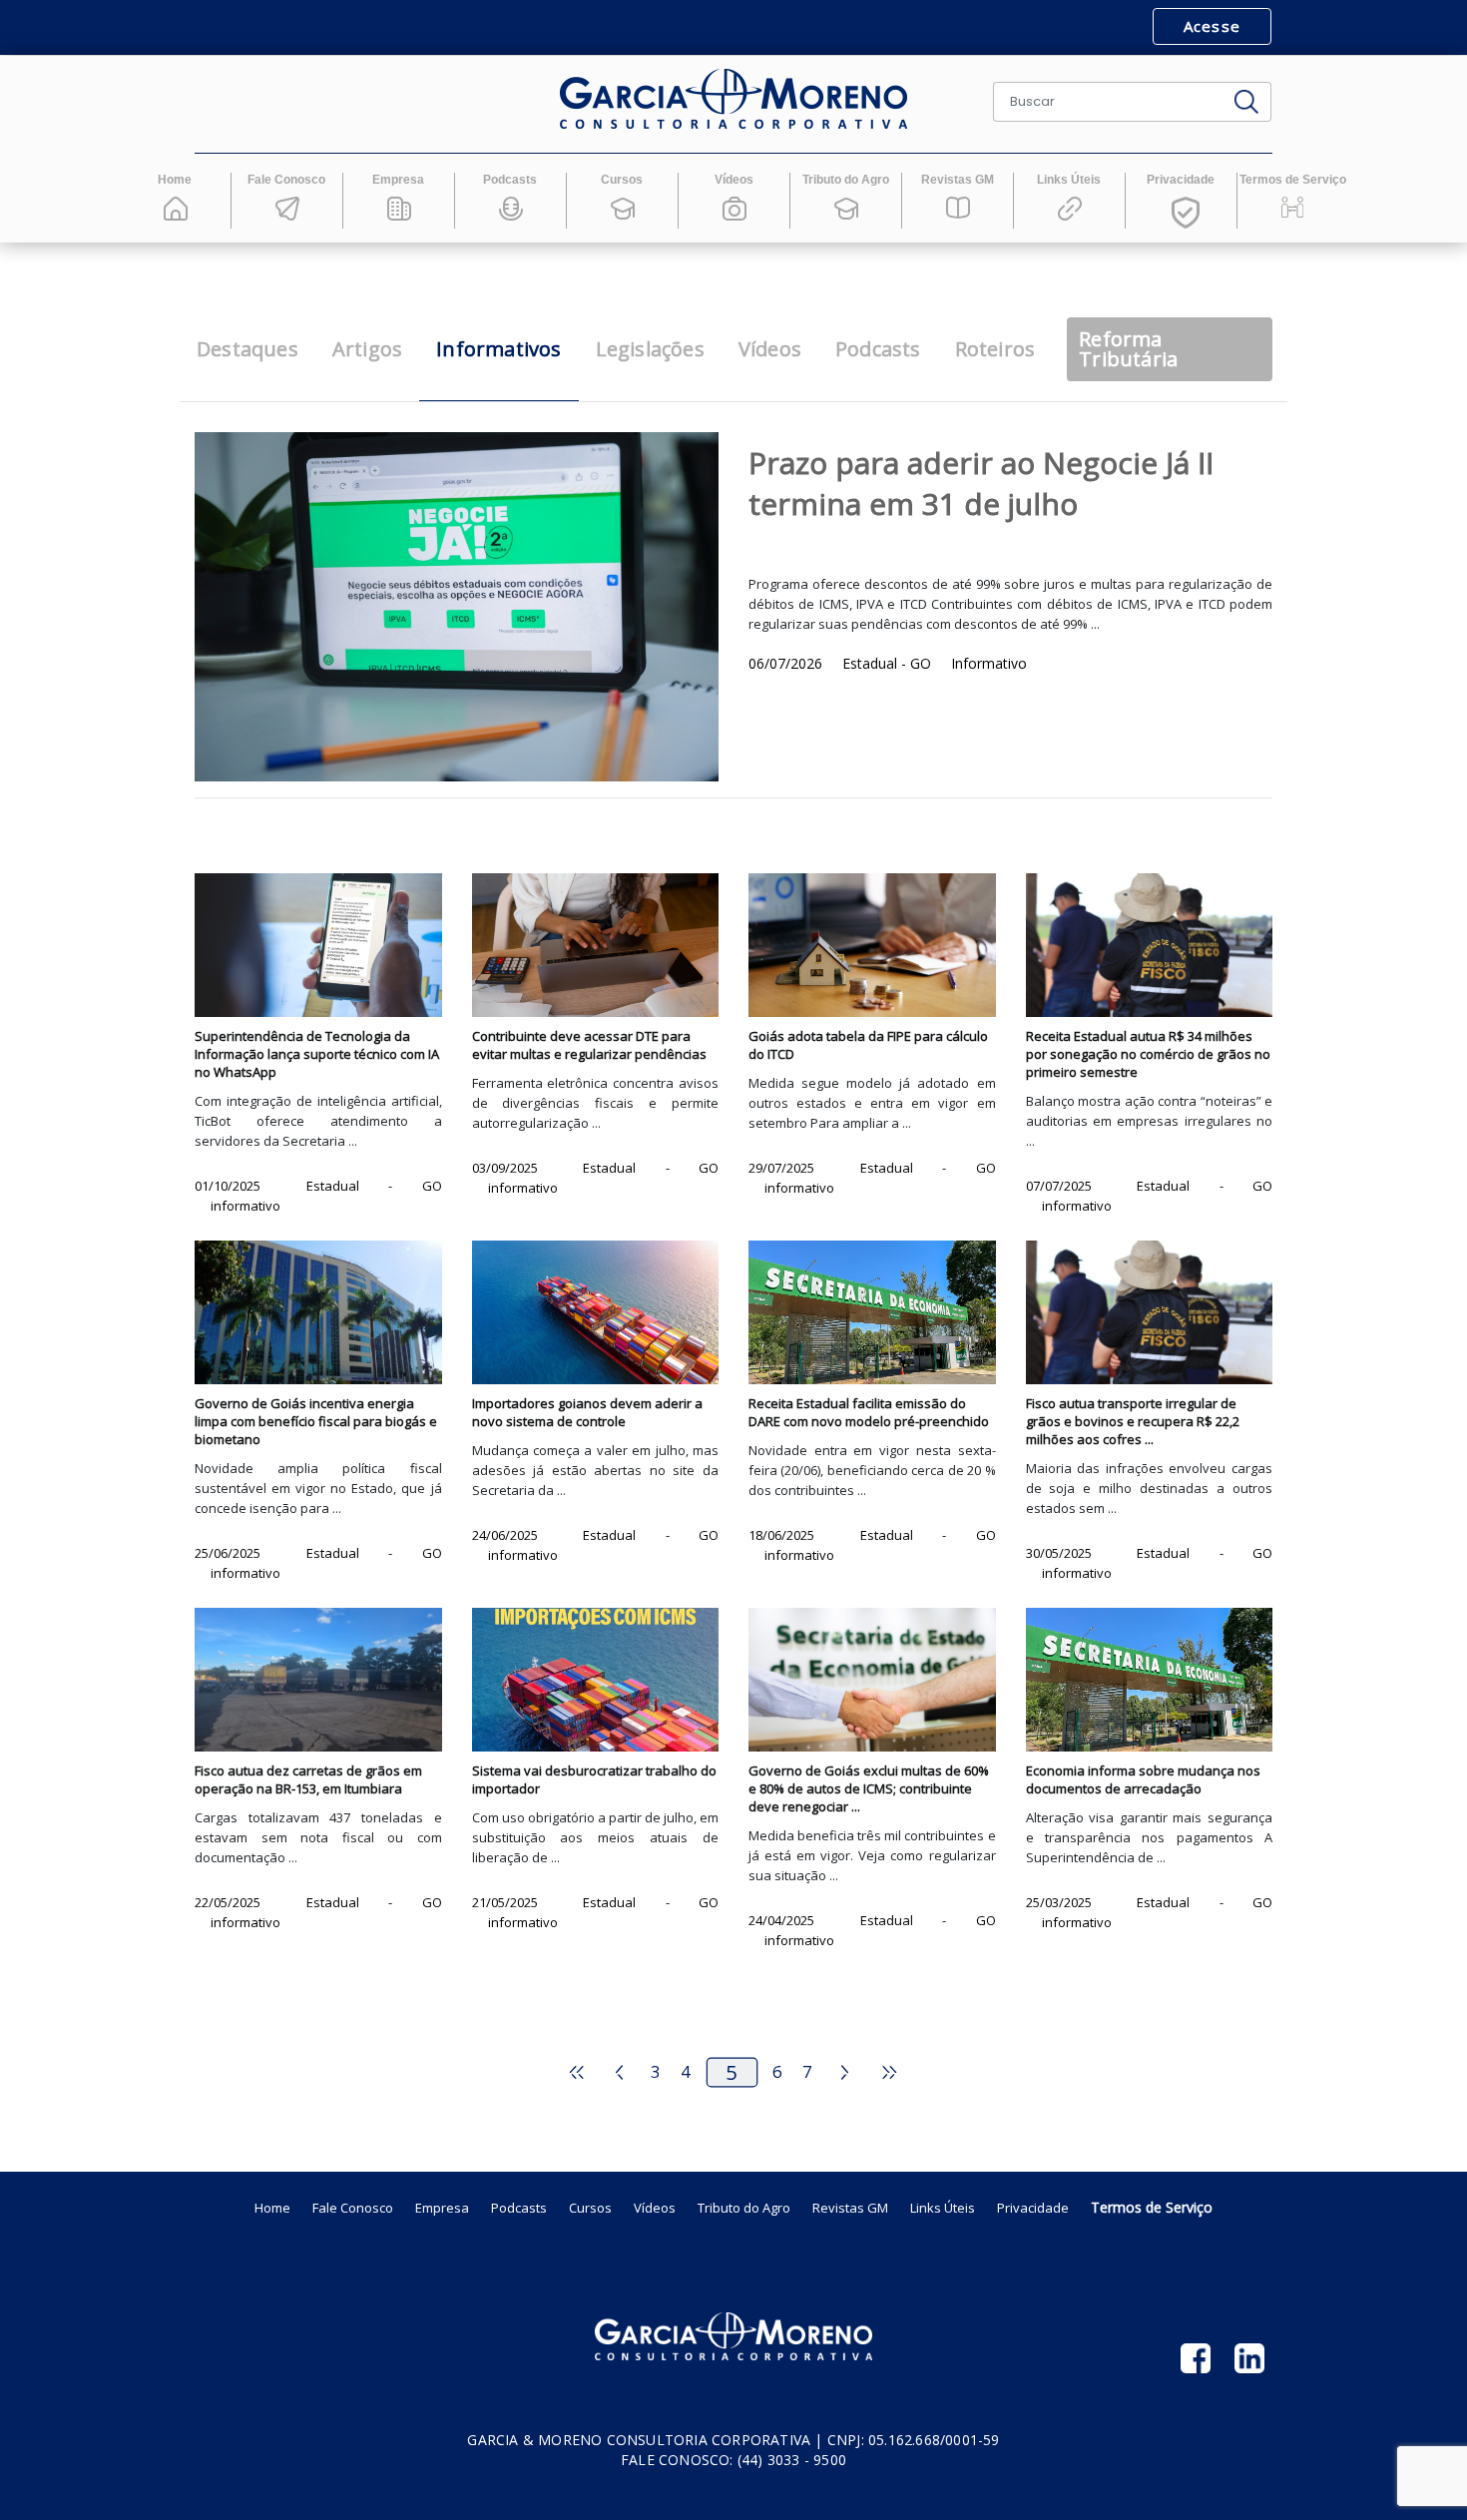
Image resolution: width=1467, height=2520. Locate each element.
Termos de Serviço (1152, 2207)
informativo (245, 1206)
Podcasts (519, 2208)
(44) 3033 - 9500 (792, 2460)
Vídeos (655, 2208)
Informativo (989, 663)
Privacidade (1033, 2208)
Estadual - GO (889, 663)
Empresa (442, 2208)
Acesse (1212, 26)
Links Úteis (943, 2208)
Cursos (590, 2208)
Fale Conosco (353, 2208)
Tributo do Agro (744, 2208)
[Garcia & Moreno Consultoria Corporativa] (733, 99)
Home (272, 2208)
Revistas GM (850, 2208)
